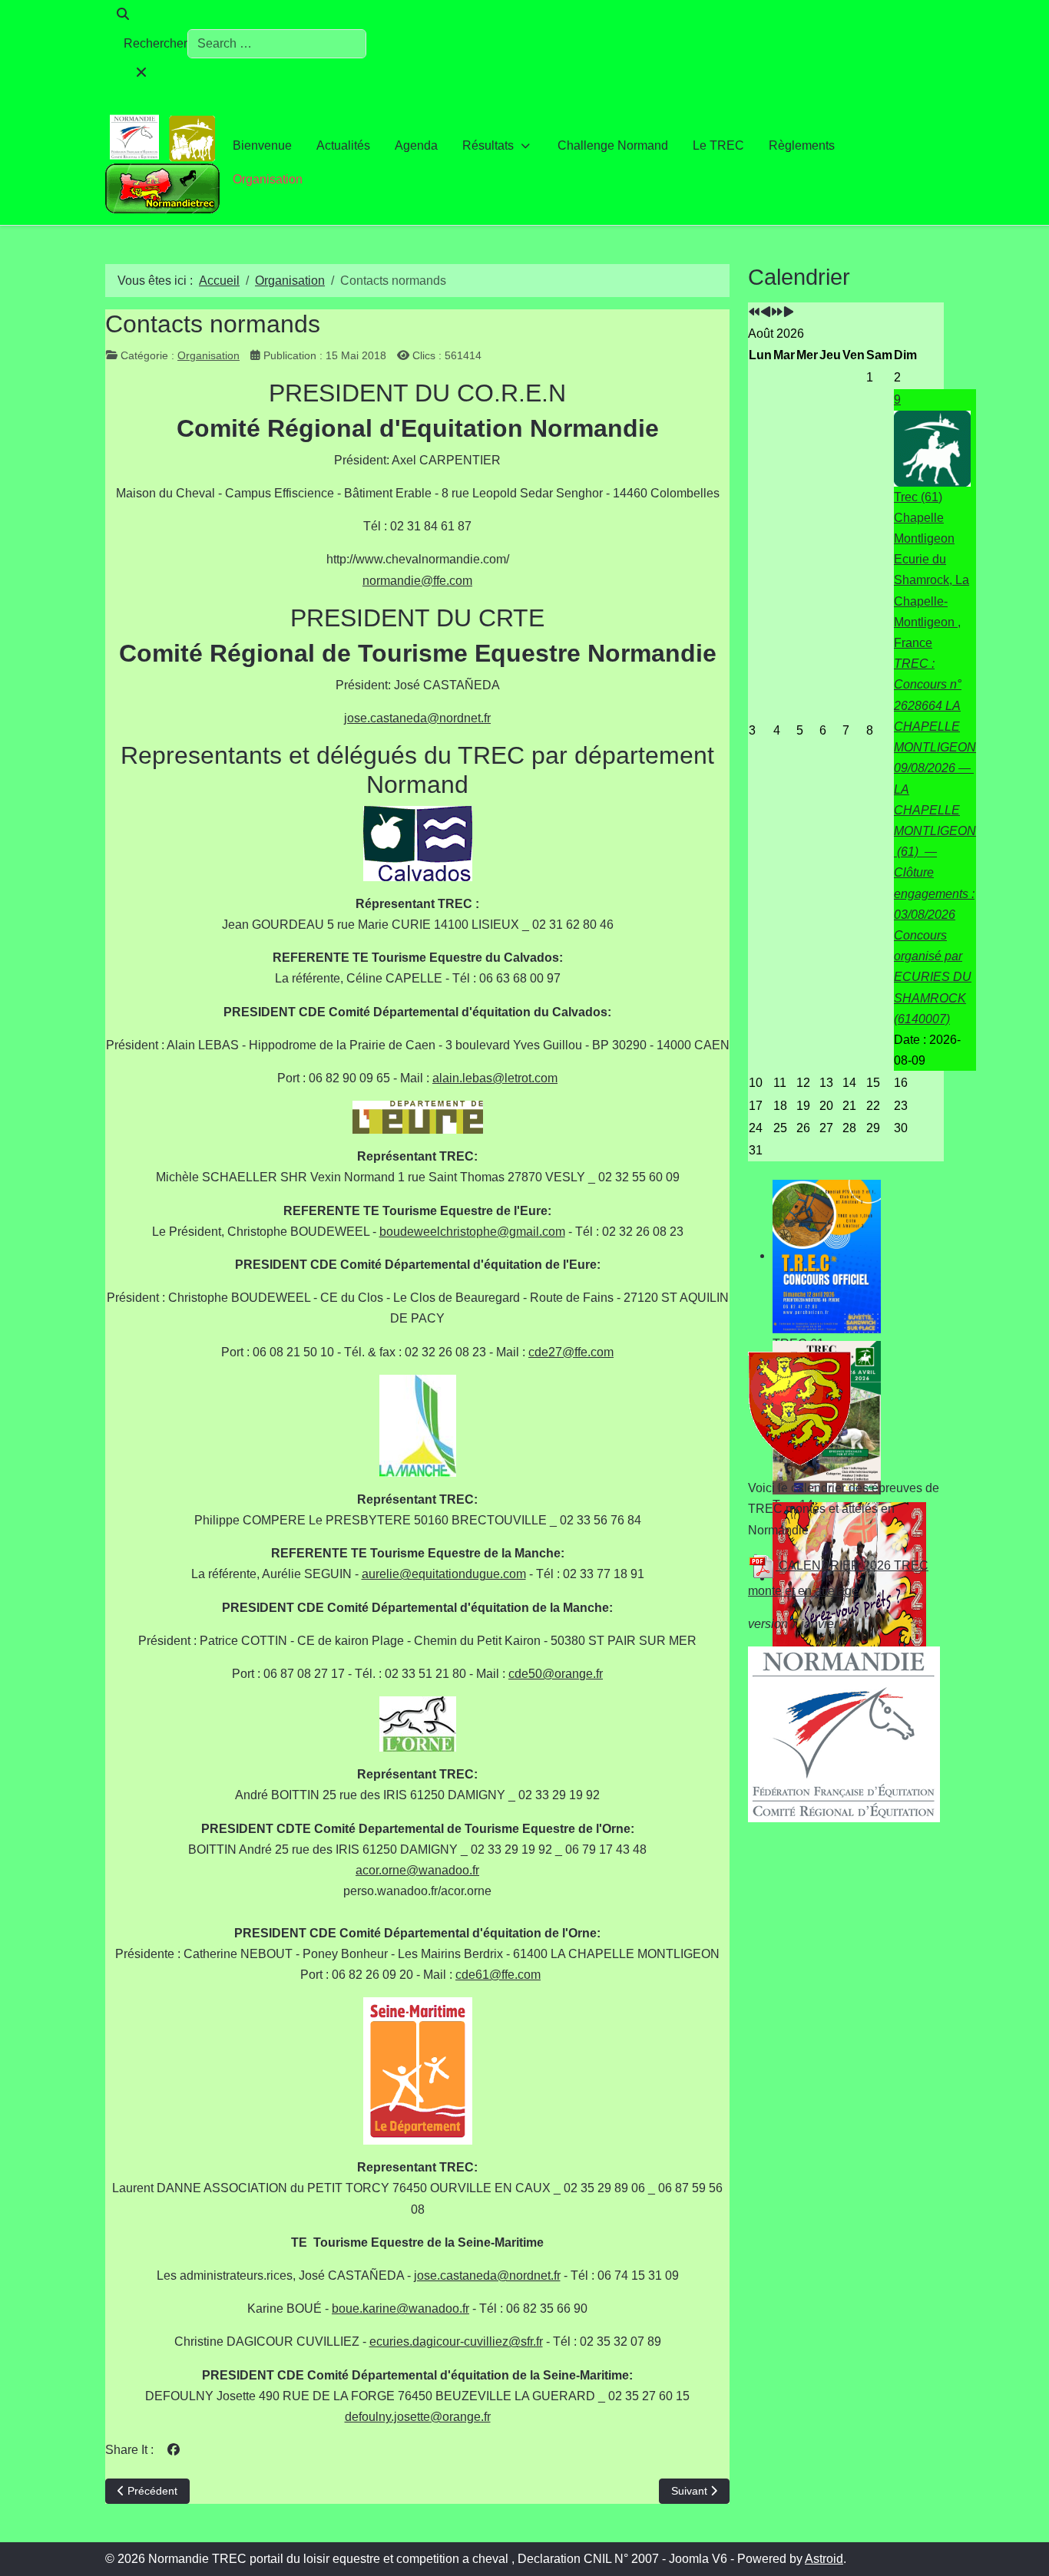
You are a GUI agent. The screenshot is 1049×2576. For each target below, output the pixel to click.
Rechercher (156, 43)
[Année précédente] (754, 313)
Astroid (824, 2559)
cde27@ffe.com (571, 1352)
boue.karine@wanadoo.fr (400, 2308)
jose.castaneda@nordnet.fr (417, 718)
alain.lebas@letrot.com (495, 1078)
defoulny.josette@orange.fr (418, 2417)
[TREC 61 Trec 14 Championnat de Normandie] (846, 1257)
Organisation (208, 355)
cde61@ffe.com (498, 1975)
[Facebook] (174, 2450)
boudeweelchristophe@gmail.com (472, 1232)
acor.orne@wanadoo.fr (417, 1870)
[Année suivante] (777, 313)
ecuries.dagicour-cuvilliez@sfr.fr (456, 2342)
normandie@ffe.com (417, 581)
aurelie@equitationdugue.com (444, 1574)
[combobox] (277, 44)
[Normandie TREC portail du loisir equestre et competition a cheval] (163, 162)
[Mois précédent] (766, 313)
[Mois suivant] (789, 313)
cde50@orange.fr (556, 1674)
